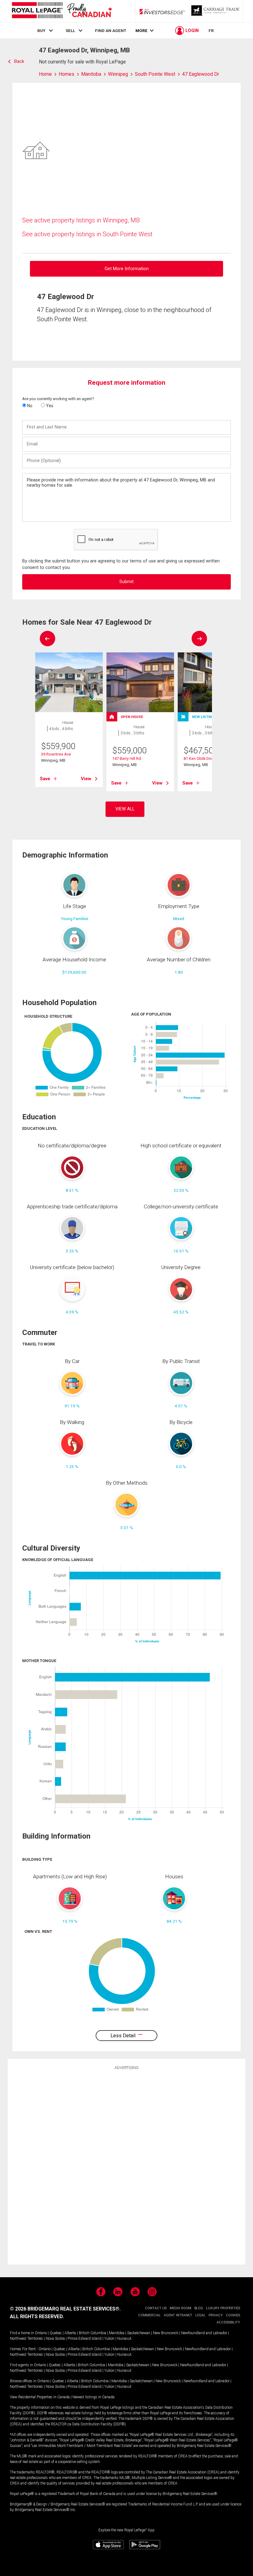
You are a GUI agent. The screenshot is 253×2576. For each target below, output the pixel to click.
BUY (41, 30)
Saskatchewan (139, 2333)
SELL (70, 30)
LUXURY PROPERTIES (223, 2308)
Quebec (56, 2333)
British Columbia (92, 2333)
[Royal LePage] (62, 11)
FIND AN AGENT (111, 30)
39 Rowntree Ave (56, 754)
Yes (49, 406)
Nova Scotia (55, 2339)
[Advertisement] (126, 2166)
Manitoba (117, 2333)
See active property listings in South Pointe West (87, 234)
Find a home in (22, 2333)
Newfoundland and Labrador (204, 2333)
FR (211, 30)
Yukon (109, 2339)
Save (45, 779)
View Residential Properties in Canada (40, 2397)
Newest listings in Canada (93, 2397)
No (29, 406)
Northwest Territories (26, 2339)
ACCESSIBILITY (228, 2322)
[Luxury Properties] (216, 11)
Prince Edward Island (85, 2339)
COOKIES (233, 2315)
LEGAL (200, 2315)
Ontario (41, 2333)
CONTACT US (156, 2308)
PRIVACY (216, 2315)
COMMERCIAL (149, 2315)
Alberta (70, 2333)
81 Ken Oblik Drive (199, 759)
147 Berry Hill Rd (127, 759)
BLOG (199, 2308)
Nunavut (124, 2339)
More (141, 31)
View (86, 779)
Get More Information (127, 269)
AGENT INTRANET (178, 2315)
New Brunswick (166, 2333)
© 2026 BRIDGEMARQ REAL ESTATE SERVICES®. (65, 2309)
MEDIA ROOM (180, 2308)
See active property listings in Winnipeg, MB (81, 220)
